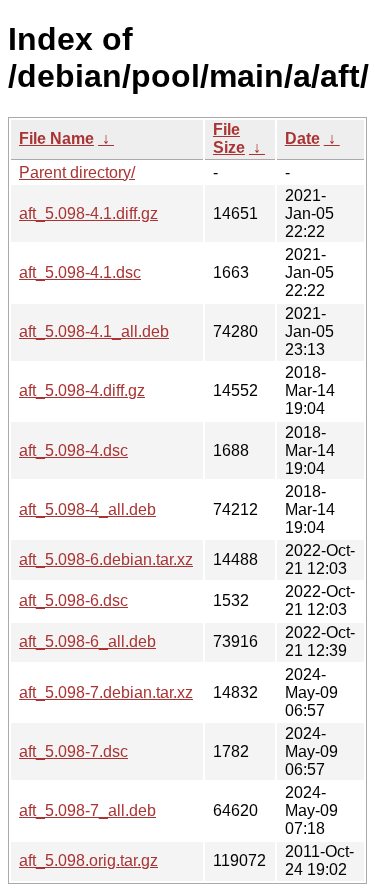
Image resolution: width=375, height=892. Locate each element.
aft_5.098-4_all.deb (87, 509)
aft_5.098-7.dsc (73, 751)
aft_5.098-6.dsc (73, 600)
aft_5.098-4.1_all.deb (94, 331)
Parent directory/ (77, 172)
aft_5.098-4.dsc (73, 450)
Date (302, 138)
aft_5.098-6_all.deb (87, 641)
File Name (56, 138)
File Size (229, 138)
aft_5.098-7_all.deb (87, 810)
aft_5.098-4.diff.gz (82, 390)
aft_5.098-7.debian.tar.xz (106, 692)
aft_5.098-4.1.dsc (80, 272)
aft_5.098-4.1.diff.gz (88, 213)
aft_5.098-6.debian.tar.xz (106, 559)
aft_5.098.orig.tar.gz (88, 860)
